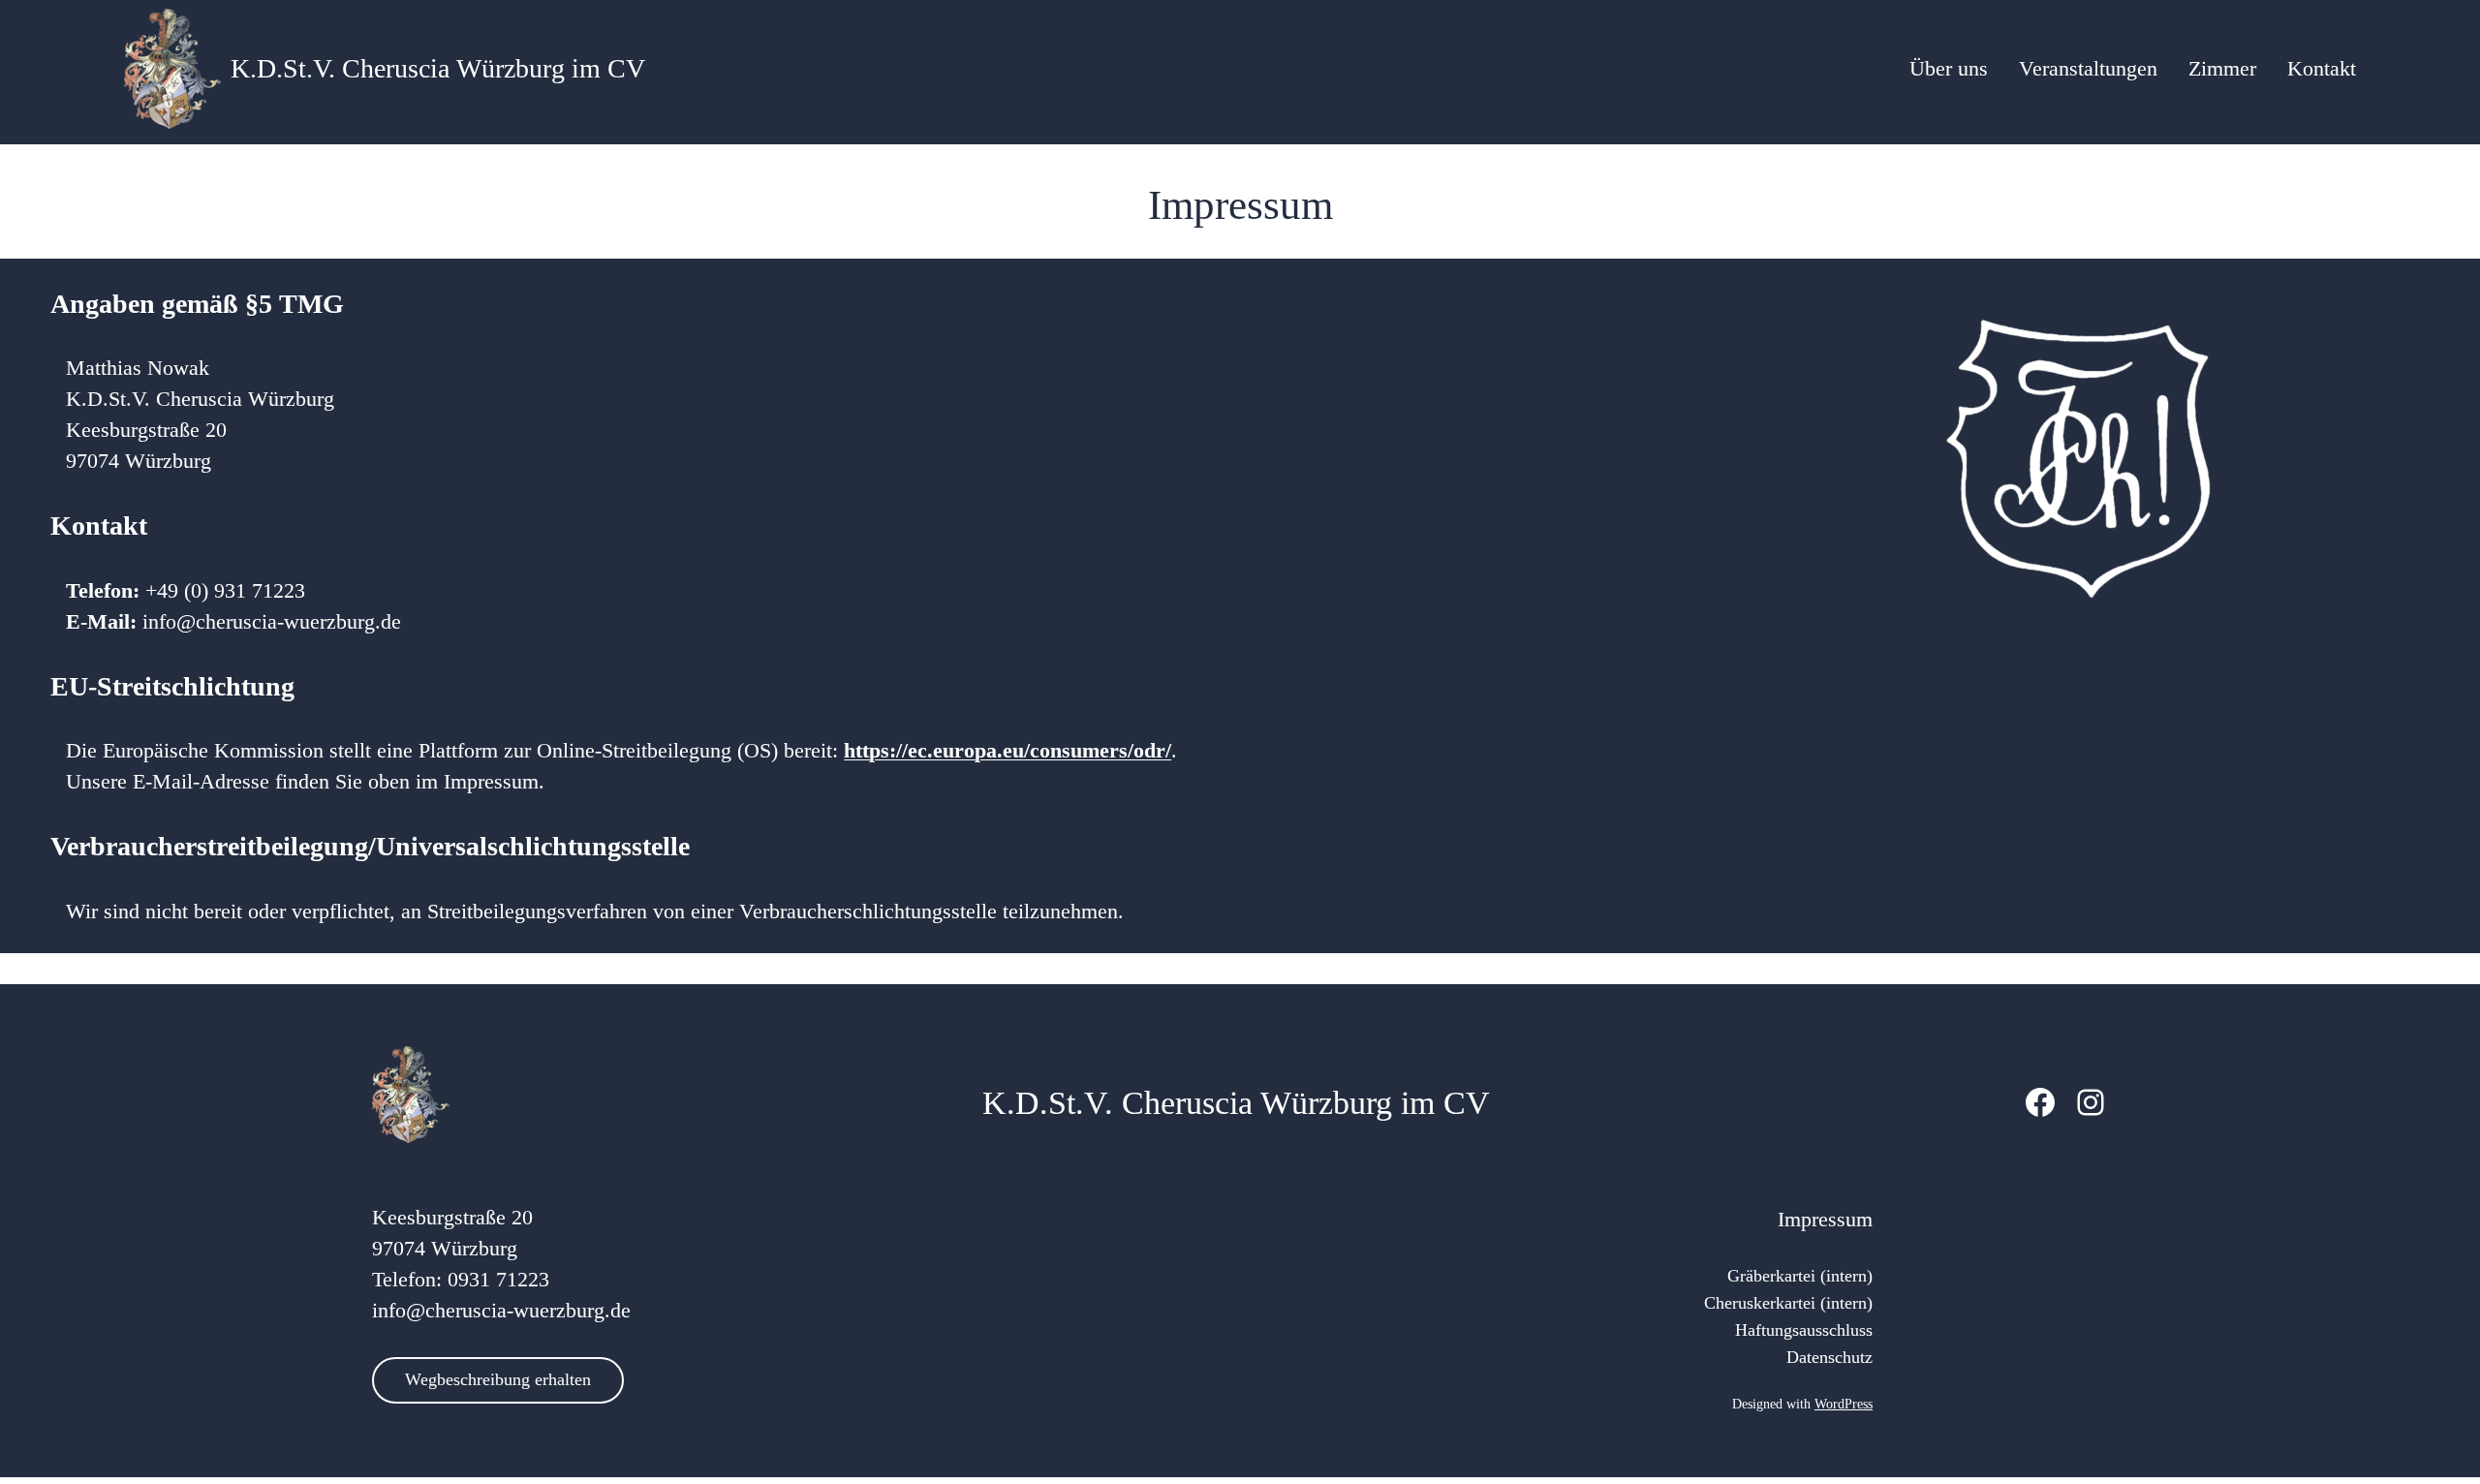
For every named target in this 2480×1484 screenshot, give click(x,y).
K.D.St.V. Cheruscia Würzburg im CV (438, 68)
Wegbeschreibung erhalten (498, 1379)
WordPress (1844, 1404)
